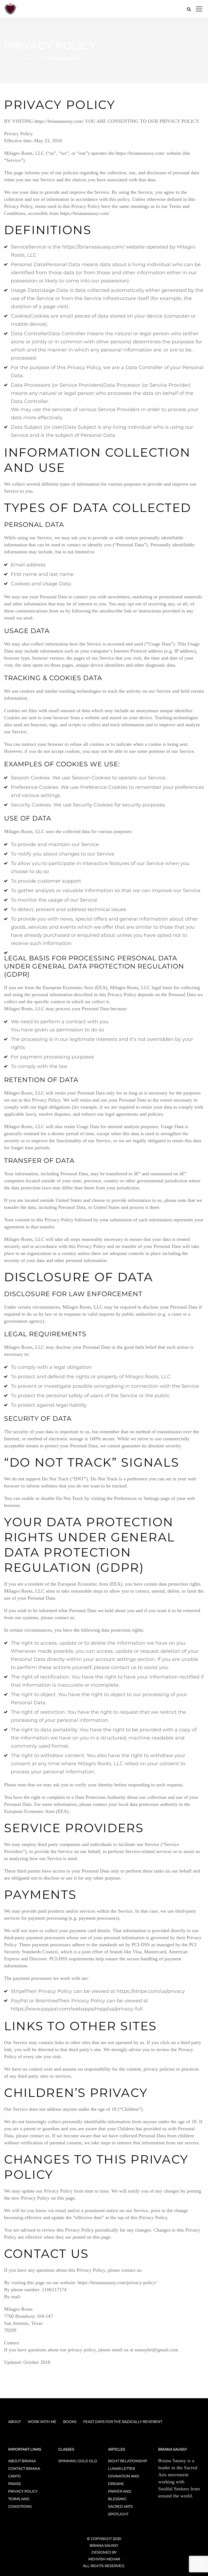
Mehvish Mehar (104, 2559)
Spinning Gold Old (78, 2461)
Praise (15, 2484)
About (14, 2422)
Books (70, 2422)
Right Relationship (128, 2461)
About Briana (22, 2461)
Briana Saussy (104, 2545)
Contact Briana (24, 2468)
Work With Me (42, 2422)
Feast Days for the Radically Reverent (123, 2422)
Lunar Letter (121, 2468)
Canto (14, 2476)
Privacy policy (23, 2491)
